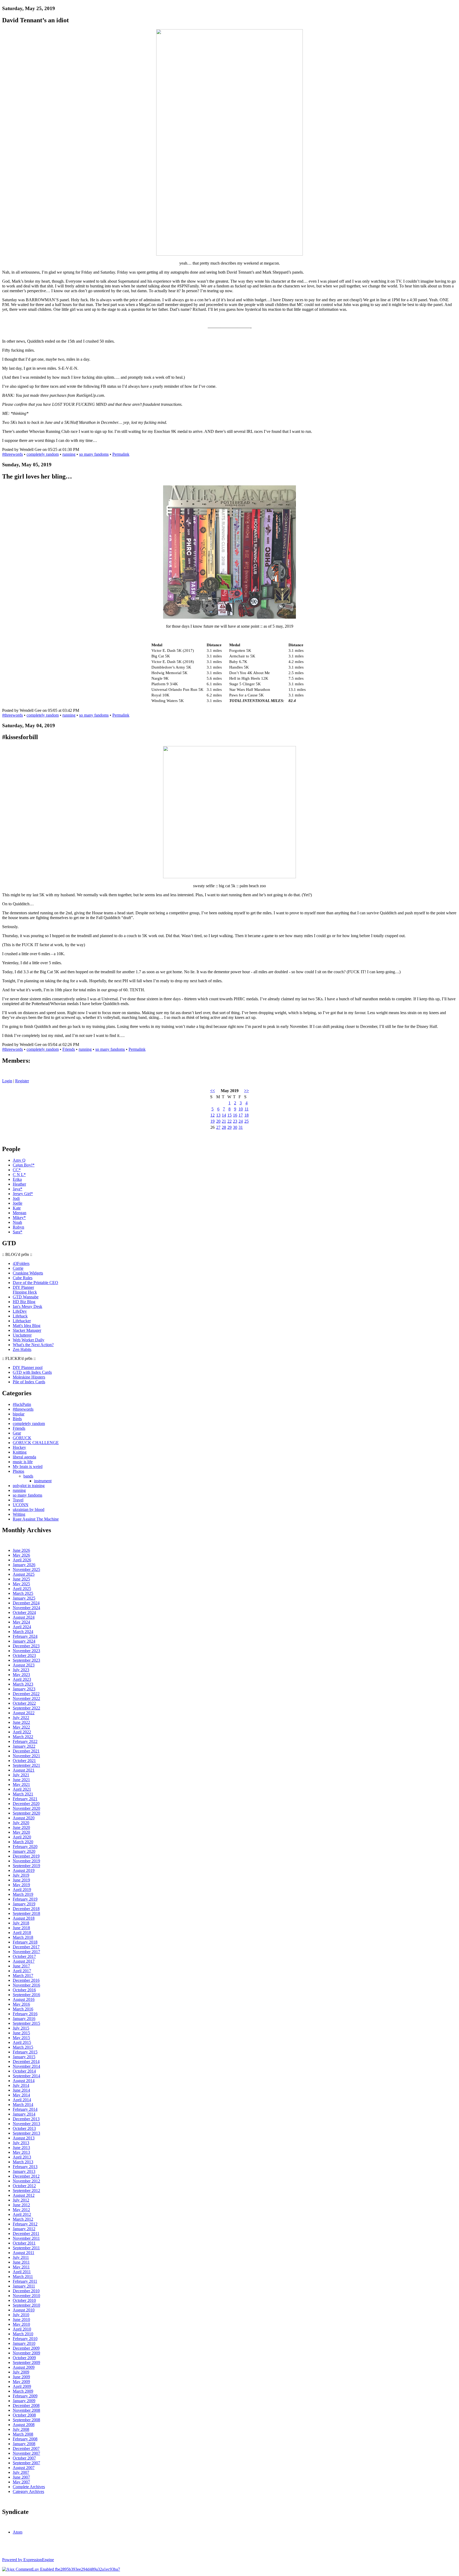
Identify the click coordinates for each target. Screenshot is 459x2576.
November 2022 (26, 1698)
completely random (43, 454)
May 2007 (21, 2482)
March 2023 (23, 1684)
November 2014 (26, 2066)
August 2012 (24, 2195)
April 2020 (22, 1837)
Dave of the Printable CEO (35, 1283)
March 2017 (23, 1976)
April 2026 (22, 1560)
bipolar (19, 1414)
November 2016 (26, 1985)
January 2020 (24, 1851)
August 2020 (24, 1818)
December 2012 (26, 2176)
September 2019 (26, 1866)
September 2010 (26, 2305)
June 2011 (21, 2262)
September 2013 (26, 2133)
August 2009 (24, 2367)
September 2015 (26, 2023)
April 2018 (22, 1933)
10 (241, 1109)
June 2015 (21, 2033)
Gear (17, 1433)
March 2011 (23, 2276)
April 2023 (22, 1679)
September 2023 (26, 1660)
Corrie (18, 1268)
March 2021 (23, 1794)
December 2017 (26, 1947)
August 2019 (24, 1870)
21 (224, 1121)
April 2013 (22, 2157)
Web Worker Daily (29, 1340)
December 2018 (26, 1909)
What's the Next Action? (33, 1345)
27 (218, 1127)
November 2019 (26, 1861)
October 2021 (24, 1761)
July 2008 (21, 2429)
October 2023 (24, 1655)
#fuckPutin (22, 1404)
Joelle (18, 1203)
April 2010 (22, 2329)
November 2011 (26, 2238)
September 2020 (26, 1813)
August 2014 (24, 2081)
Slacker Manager (27, 1330)
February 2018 (25, 1942)
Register (22, 1081)
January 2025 (24, 1598)
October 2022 (24, 1703)
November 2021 (26, 1756)
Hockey (19, 1447)
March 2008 (23, 2434)
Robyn (18, 1227)
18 (246, 1115)
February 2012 (25, 2224)
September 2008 (26, 2420)
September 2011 (26, 2248)
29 (229, 1127)
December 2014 (26, 2062)
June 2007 (21, 2477)
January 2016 (24, 2019)
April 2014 (22, 2100)
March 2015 (23, 2047)
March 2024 (23, 1632)
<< (212, 1091)
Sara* (18, 1232)
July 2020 (21, 1823)
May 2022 (21, 1727)
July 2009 (21, 2372)
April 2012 (22, 2214)
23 (235, 1121)
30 (235, 1127)
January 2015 (24, 2057)
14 (224, 1115)
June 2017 (21, 1966)
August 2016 (24, 1999)
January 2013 (24, 2171)
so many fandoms (94, 454)
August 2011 (24, 2253)
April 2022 (22, 1732)
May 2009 (21, 2382)
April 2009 (22, 2386)
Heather (19, 1184)
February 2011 (25, 2281)
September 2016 (26, 1995)
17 (241, 1115)
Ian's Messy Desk (27, 1306)
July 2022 (21, 1718)
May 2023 (21, 1675)
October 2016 (24, 1990)
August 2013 (24, 2138)
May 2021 (21, 1784)
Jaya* (18, 1189)
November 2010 (26, 2296)
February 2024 (25, 1636)
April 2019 (22, 1890)
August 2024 (24, 1617)
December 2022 (26, 1694)
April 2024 (22, 1627)
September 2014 (26, 2076)
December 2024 (26, 1603)
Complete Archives (29, 2487)
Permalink (121, 454)
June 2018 (21, 1928)
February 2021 (25, 1799)
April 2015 (22, 2042)
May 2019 (21, 1885)
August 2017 (24, 1961)
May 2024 (21, 1622)
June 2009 (21, 2377)
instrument (43, 1481)
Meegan (20, 1213)
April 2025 (22, 1589)
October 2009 (24, 2358)
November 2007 (26, 2453)
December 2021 (26, 1751)
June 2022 (21, 1722)
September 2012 (26, 2191)
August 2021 (24, 1770)
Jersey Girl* (23, 1194)
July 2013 (21, 2143)
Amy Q (19, 1160)
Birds (17, 1419)
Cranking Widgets (28, 1273)
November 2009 (26, 2353)
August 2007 (24, 2468)
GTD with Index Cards (32, 1372)
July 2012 (21, 2200)
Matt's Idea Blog (27, 1326)
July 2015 (21, 2028)
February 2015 (25, 2052)
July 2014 (21, 2085)
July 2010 (21, 2315)
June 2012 (21, 2205)
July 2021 (21, 1775)
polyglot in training (29, 1486)
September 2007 (26, 2463)
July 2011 (21, 2257)
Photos (18, 1471)
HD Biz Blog (24, 1302)
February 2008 (25, 2439)
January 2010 (24, 2343)
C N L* (19, 1175)
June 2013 (21, 2148)
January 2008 (24, 2444)
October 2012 (24, 2186)
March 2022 (23, 1737)
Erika (17, 1179)
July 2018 (21, 1923)
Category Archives (28, 2491)
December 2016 (26, 1980)
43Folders (21, 1263)
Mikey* (19, 1218)
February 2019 (25, 1899)
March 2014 (23, 2105)
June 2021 (21, 1780)
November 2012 (26, 2181)
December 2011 (26, 2233)
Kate (17, 1208)
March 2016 (23, 2009)
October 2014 (24, 2071)
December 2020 (26, 1804)
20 (218, 1121)
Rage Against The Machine (36, 1519)
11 (247, 1109)
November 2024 (26, 1608)
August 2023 (24, 1665)
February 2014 (25, 2109)
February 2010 (25, 2339)
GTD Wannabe (26, 1297)
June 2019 (21, 1880)
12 (212, 1115)
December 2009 (26, 2348)
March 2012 (23, 2219)
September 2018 (26, 1913)
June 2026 (21, 1550)
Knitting (20, 1452)
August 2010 (24, 2310)
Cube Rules (23, 1278)
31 (241, 1127)
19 (212, 1121)
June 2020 (21, 1827)
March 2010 (23, 2334)
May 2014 (21, 2095)
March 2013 (23, 2162)
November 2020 (26, 1808)
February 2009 (25, 2396)
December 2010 (26, 2291)
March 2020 (23, 1842)
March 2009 (23, 2391)
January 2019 (24, 1904)
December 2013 (26, 2119)
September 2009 (26, 2362)
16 (235, 1115)
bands (28, 1476)
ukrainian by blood (29, 1509)
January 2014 (24, 2114)
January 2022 (24, 1746)
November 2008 (26, 2410)
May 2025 (21, 1584)
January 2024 (24, 1641)
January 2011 (24, 2286)
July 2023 (21, 1670)
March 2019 (23, 1894)
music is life (23, 1462)
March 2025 (23, 1593)
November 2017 (26, 1952)
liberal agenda (24, 1457)
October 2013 (24, 2128)
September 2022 (26, 1708)
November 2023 (26, 1651)
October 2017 (24, 1956)
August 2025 (24, 1574)
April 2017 (22, 1971)
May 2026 (21, 1555)
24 (241, 1121)
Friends (69, 1049)
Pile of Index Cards (29, 1382)
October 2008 (24, 2415)
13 (218, 1115)
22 (229, 1121)
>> (246, 1091)
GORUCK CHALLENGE (36, 1443)
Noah (17, 1222)
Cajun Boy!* (24, 1165)
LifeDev (20, 1311)
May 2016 (21, 2004)
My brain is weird (28, 1466)
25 (246, 1121)
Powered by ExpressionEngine (28, 2560)
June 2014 (21, 2090)
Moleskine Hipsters (29, 1377)
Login (7, 1081)
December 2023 (26, 1646)
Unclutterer (22, 1335)
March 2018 (23, 1937)
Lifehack (20, 1316)
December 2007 (26, 2448)
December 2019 (26, 1856)
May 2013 (21, 2152)
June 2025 (21, 1579)
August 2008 (24, 2425)
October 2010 (24, 2300)
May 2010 (21, 2324)
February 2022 (25, 1741)
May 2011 (21, 2267)
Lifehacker (22, 1321)
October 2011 (24, 2243)
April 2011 (22, 2272)
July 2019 (21, 1875)
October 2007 (24, 2458)
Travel (18, 1500)
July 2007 (21, 2472)
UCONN (21, 1505)
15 (229, 1115)
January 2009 (24, 2401)
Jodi (16, 1198)
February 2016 (25, 2014)
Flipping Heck (25, 1292)
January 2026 (24, 1565)
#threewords (12, 454)
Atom (18, 2532)
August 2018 (24, 1918)
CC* (17, 1170)
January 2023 (24, 1689)
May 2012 (21, 2210)
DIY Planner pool (28, 1367)
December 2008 (26, 2405)
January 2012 (24, 2229)
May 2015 (21, 2038)
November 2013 (26, 2124)
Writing (19, 1514)
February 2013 (25, 2167)
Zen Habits (22, 1349)
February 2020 (25, 1847)
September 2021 (26, 1765)
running (69, 454)
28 (224, 1127)
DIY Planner (23, 1287)
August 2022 (24, 1713)
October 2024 (24, 1612)
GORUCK (22, 1438)
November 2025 (26, 1569)
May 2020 (21, 1832)
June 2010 (21, 2319)
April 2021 (22, 1789)
